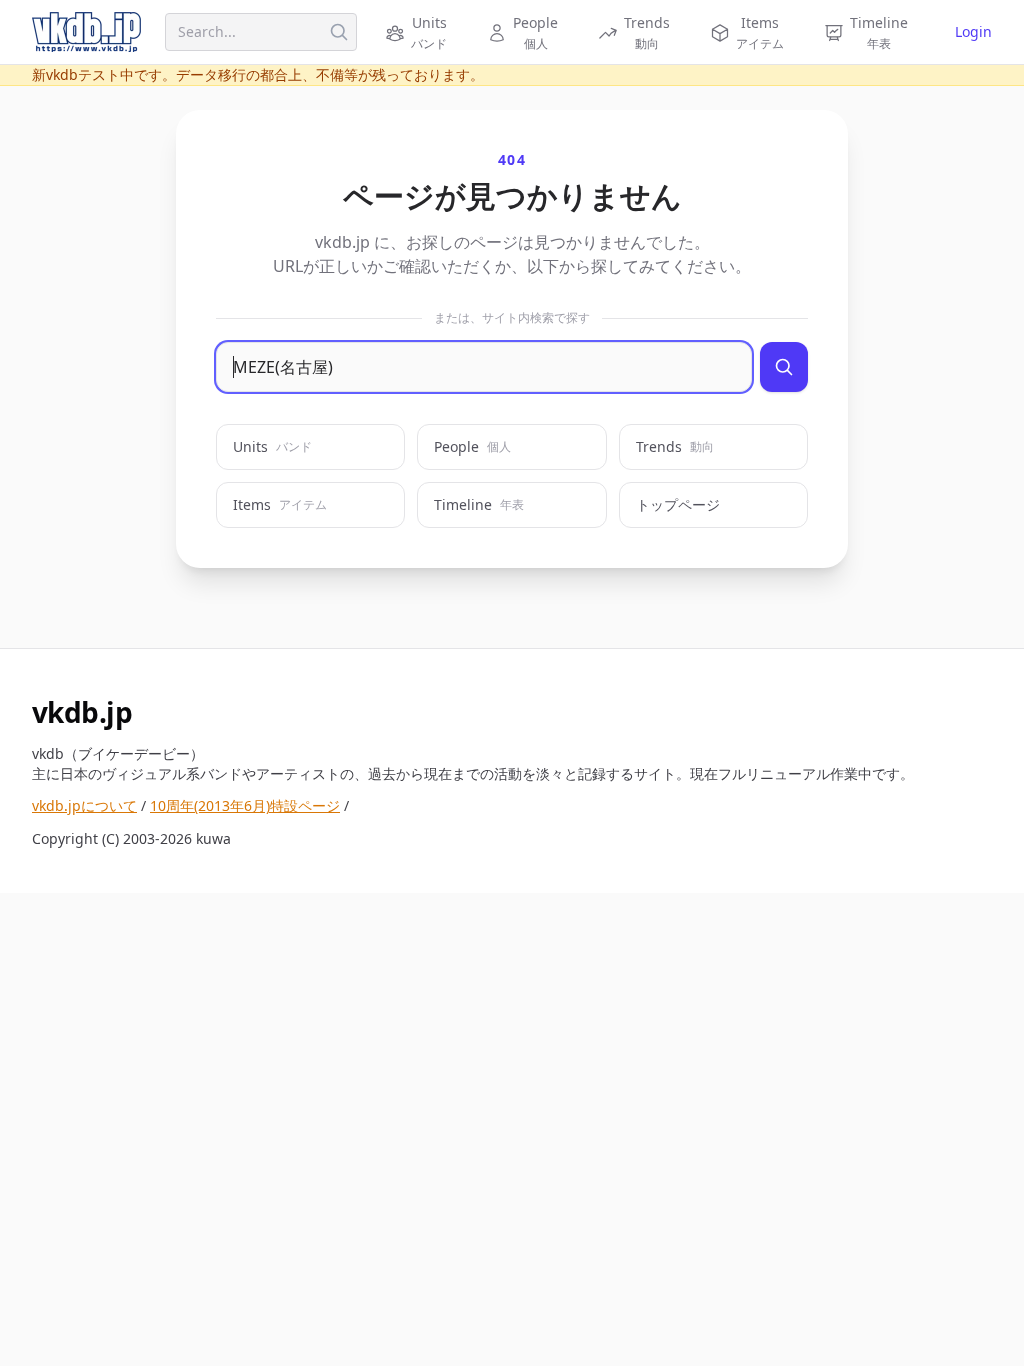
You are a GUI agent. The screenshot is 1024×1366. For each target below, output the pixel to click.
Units (272, 446)
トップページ (678, 504)
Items (280, 504)
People (472, 446)
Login (973, 31)
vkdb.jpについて (84, 805)
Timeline (479, 504)
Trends (675, 446)
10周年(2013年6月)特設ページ (245, 805)
